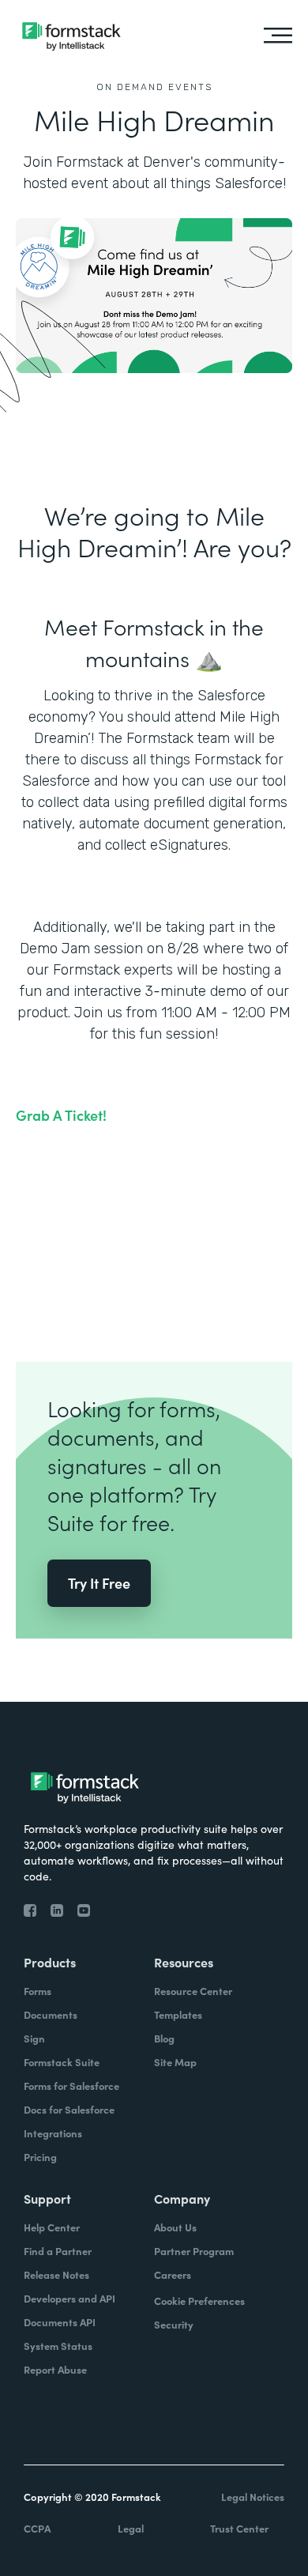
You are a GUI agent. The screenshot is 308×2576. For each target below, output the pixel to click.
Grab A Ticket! (61, 1115)
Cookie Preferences (199, 2301)
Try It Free (99, 1583)
